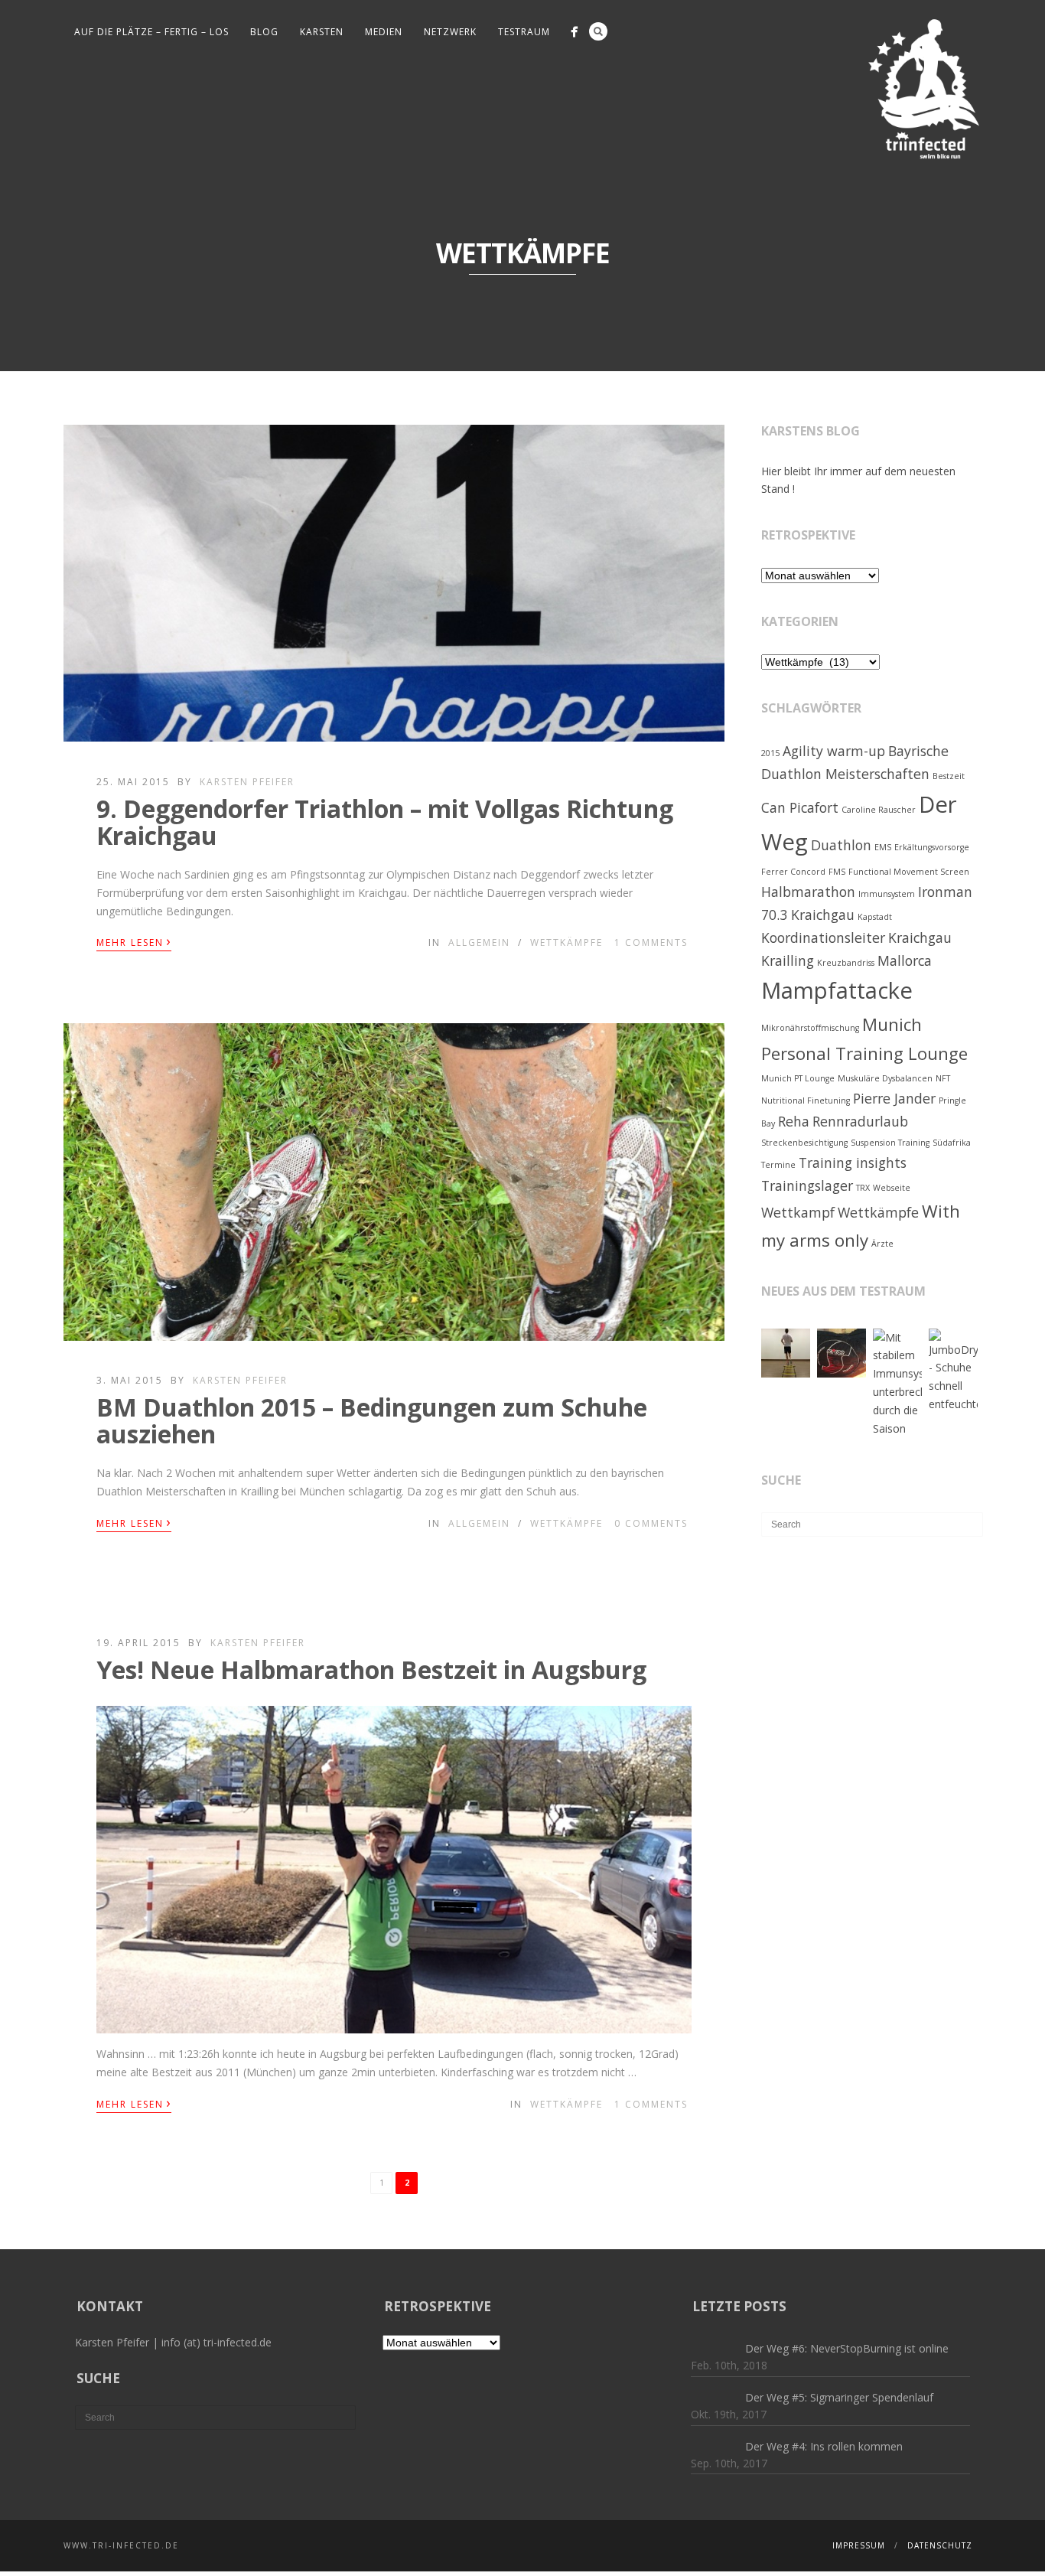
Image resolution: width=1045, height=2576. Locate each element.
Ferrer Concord (793, 872)
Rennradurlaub (860, 1121)
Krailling (788, 960)
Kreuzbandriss (846, 963)
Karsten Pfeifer (247, 782)
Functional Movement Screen (909, 872)
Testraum (524, 32)
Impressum (859, 2545)
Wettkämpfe (566, 942)
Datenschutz (940, 2545)
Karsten (322, 32)
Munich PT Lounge (798, 1078)
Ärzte (882, 1244)
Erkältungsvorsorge (932, 847)
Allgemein (479, 942)
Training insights (853, 1162)
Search (598, 31)
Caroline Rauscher (879, 810)
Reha (794, 1121)
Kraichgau (920, 937)
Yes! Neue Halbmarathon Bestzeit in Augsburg (371, 1670)
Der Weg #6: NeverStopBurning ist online (847, 2348)
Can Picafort (800, 807)
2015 (770, 753)
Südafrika (952, 1143)
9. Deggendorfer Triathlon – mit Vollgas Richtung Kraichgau (385, 822)
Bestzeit (949, 776)
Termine (778, 1165)
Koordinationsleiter (823, 937)
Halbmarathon (808, 892)
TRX (863, 1188)
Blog (264, 32)
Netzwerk (450, 32)
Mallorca (905, 960)
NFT (943, 1078)
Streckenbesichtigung (804, 1143)
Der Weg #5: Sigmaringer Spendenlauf (839, 2397)
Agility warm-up (834, 751)
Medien (384, 32)
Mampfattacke (837, 990)
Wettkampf (798, 1212)
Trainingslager (807, 1185)
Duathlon (841, 845)
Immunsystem (887, 894)
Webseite (892, 1188)
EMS (883, 847)
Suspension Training (890, 1143)
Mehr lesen (134, 941)
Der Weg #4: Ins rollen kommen (824, 2446)
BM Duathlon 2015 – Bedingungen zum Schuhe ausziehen (372, 1420)
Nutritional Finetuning (806, 1101)
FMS (837, 872)
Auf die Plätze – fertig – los (151, 32)
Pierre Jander (894, 1098)
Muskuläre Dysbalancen (885, 1078)
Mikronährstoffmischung (810, 1028)
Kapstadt (875, 917)
